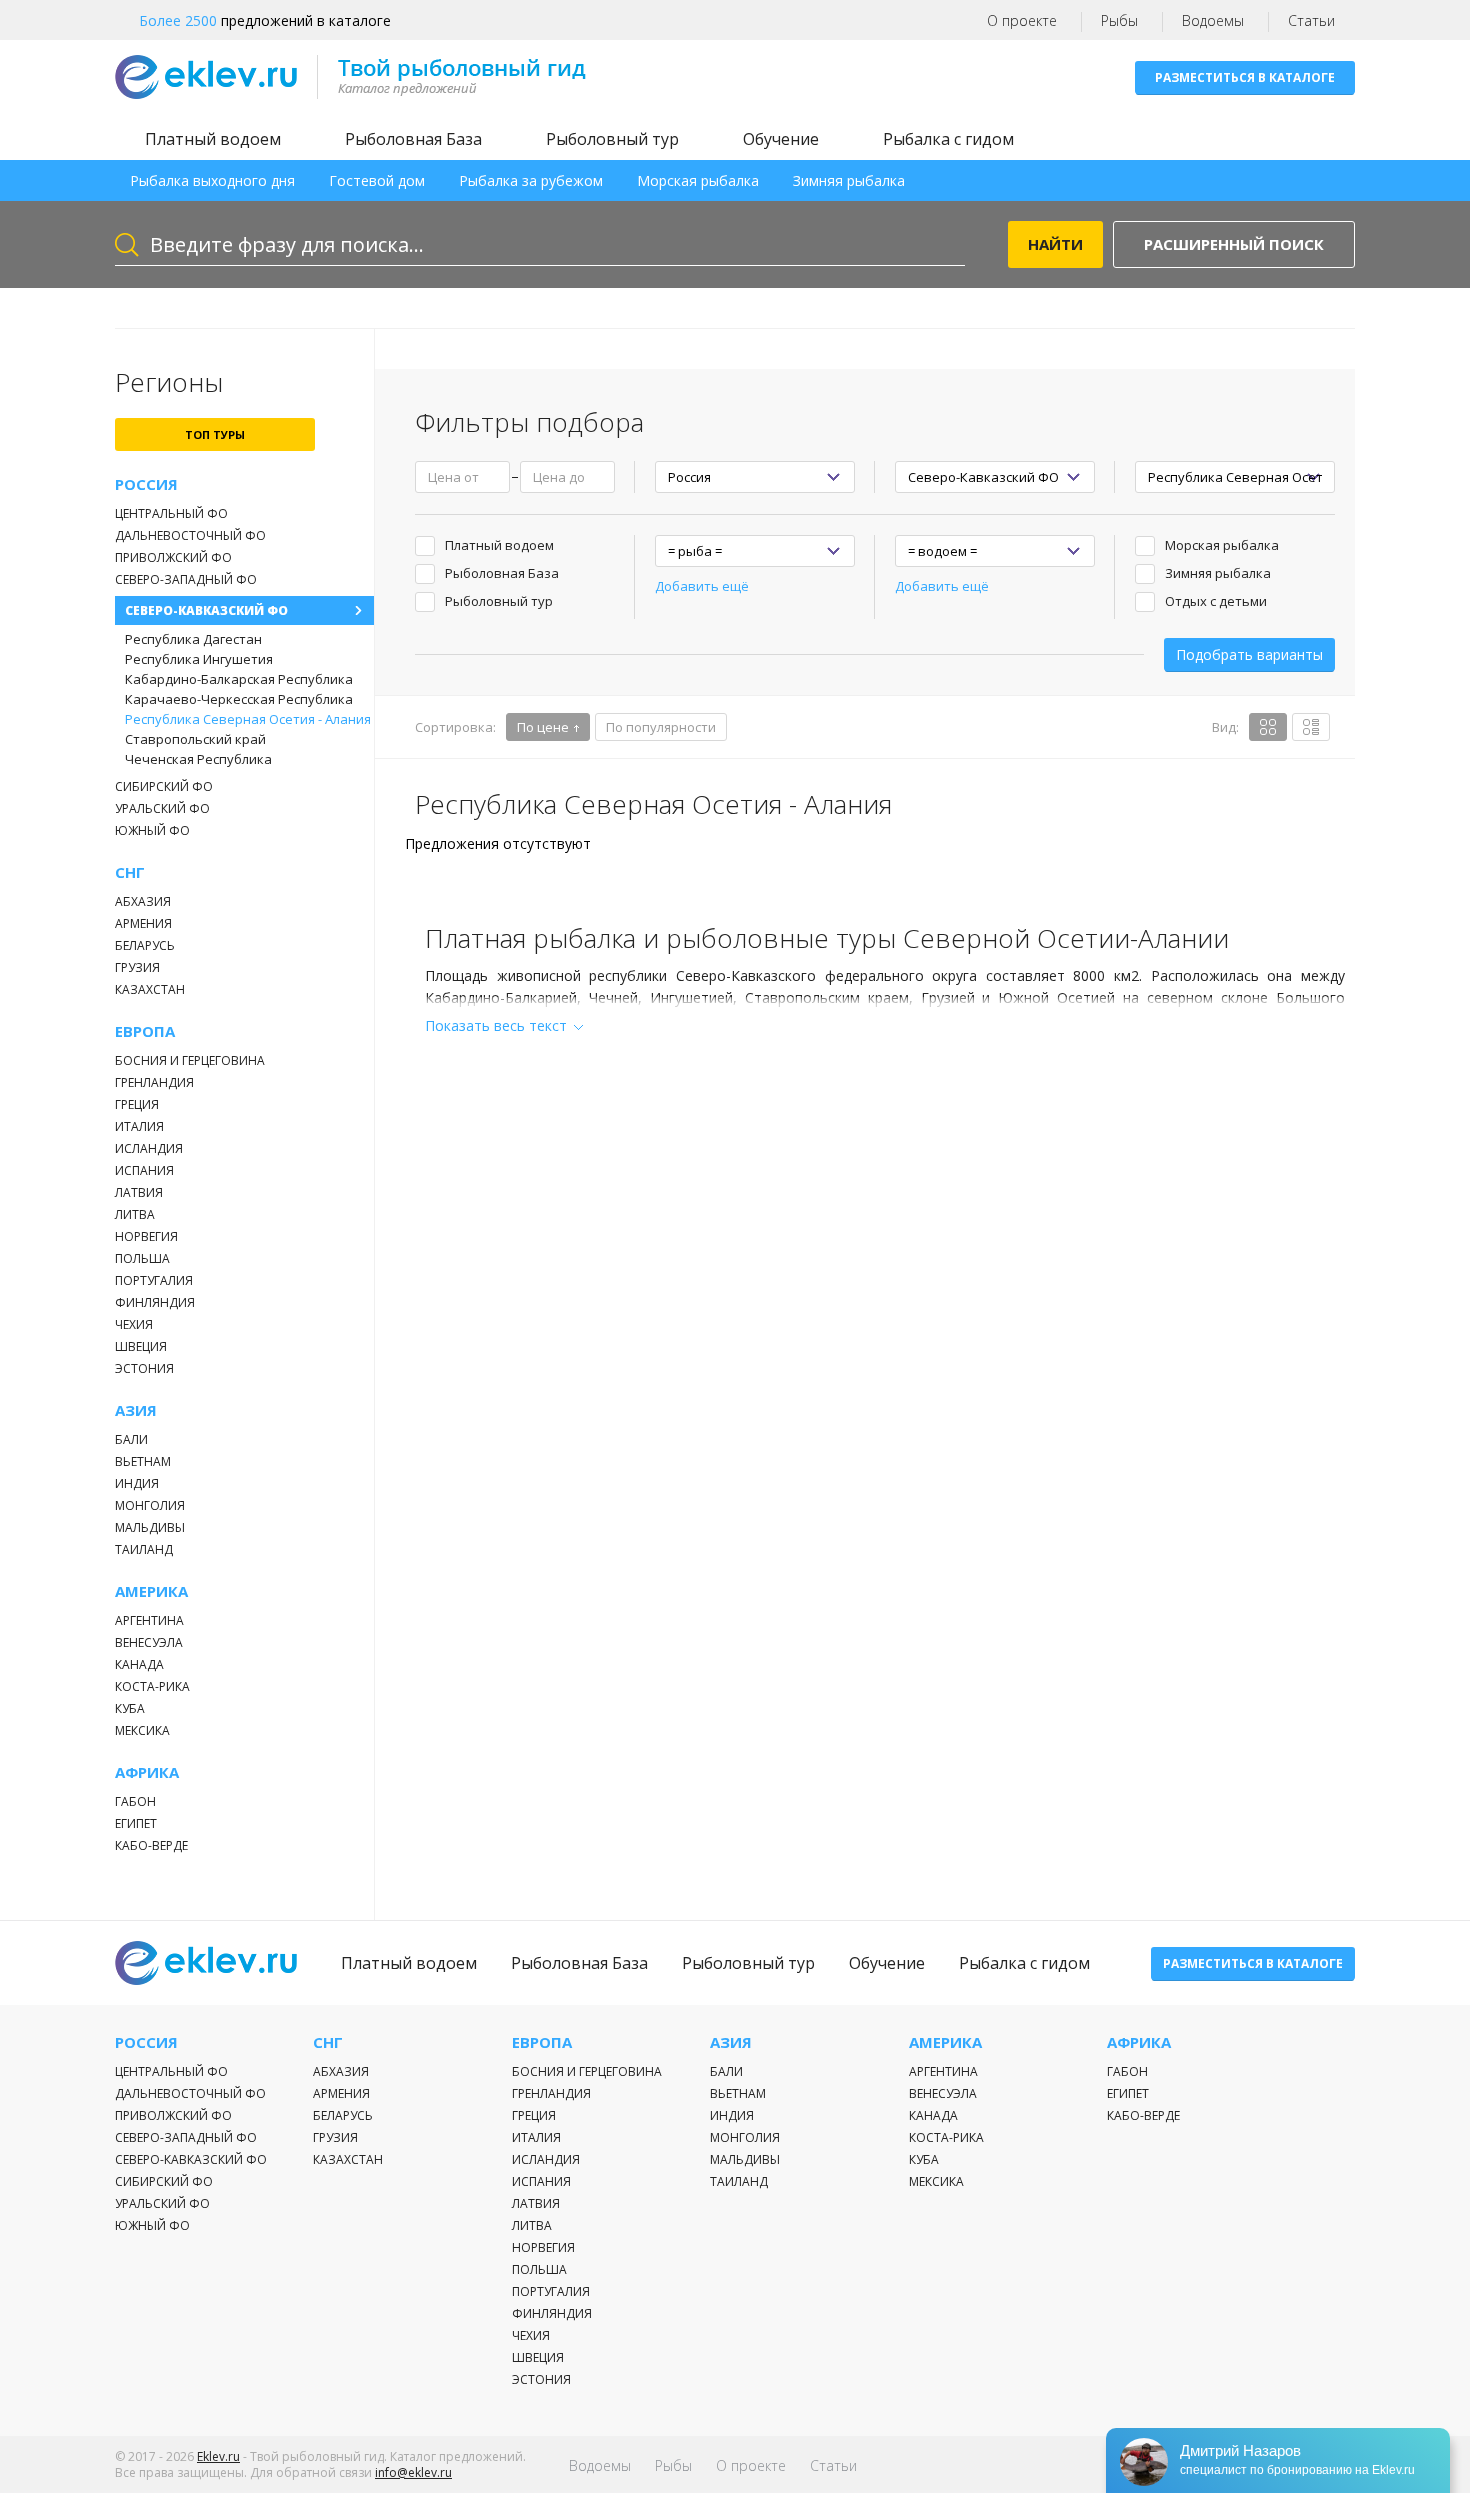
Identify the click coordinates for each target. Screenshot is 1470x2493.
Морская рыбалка (698, 180)
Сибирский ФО (164, 786)
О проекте (1022, 20)
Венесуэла (149, 1642)
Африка (147, 1772)
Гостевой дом (377, 180)
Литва (135, 1214)
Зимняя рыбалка (849, 180)
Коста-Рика (152, 1686)
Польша (142, 1258)
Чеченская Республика (198, 759)
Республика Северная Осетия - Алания (248, 719)
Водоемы (1213, 20)
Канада (139, 1664)
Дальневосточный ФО (190, 535)
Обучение (781, 139)
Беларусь (145, 945)
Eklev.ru (218, 2456)
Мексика (142, 1730)
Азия (136, 1410)
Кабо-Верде (151, 1845)
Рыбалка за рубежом (531, 180)
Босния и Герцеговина (190, 1060)
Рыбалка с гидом (948, 139)
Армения (143, 923)
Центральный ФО (171, 513)
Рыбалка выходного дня (212, 180)
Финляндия (155, 1302)
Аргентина (149, 1620)
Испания (144, 1170)
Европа (145, 1031)
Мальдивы (150, 1527)
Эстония (144, 1368)
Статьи (1311, 20)
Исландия (149, 1148)
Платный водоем (213, 139)
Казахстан (150, 989)
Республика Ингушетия (199, 659)
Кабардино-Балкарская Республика (239, 679)
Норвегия (146, 1236)
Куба (130, 1708)
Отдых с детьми (1216, 601)
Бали (131, 1439)
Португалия (154, 1280)
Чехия (134, 1324)
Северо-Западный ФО (186, 579)
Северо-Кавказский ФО (206, 610)
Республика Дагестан (193, 639)
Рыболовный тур (612, 139)
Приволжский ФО (173, 557)
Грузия (137, 967)
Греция (137, 1104)
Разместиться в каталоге (1245, 77)
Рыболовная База (413, 139)
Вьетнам (143, 1461)
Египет (136, 1823)
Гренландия (154, 1082)
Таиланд (144, 1549)
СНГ (130, 872)
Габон (135, 1801)
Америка (151, 1591)
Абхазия (143, 901)
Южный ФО (152, 830)
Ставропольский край (195, 739)
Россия (146, 484)
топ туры (215, 434)
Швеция (141, 1346)
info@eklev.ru (413, 2472)
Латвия (139, 1192)
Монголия (150, 1505)
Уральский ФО (162, 808)
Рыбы (1119, 20)
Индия (137, 1483)
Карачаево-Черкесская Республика (239, 699)
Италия (139, 1126)
